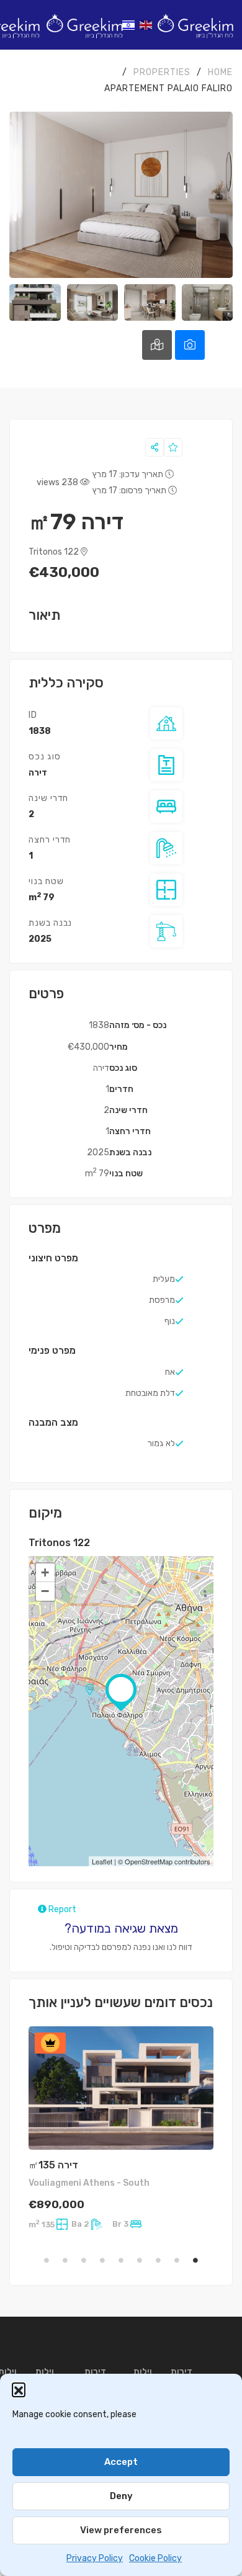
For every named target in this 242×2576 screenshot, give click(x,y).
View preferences (121, 2530)
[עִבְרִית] (129, 25)
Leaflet (102, 1861)
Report (61, 1909)
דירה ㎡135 (53, 2165)
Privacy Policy (95, 2558)
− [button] (45, 1591)
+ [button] (45, 1572)
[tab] (190, 345)
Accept (121, 2462)
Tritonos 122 (55, 552)
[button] (19, 2389)
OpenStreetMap (149, 1861)
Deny (121, 2496)
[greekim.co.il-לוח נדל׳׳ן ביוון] (195, 25)
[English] (146, 25)
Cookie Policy (155, 2558)
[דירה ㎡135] (121, 2088)
